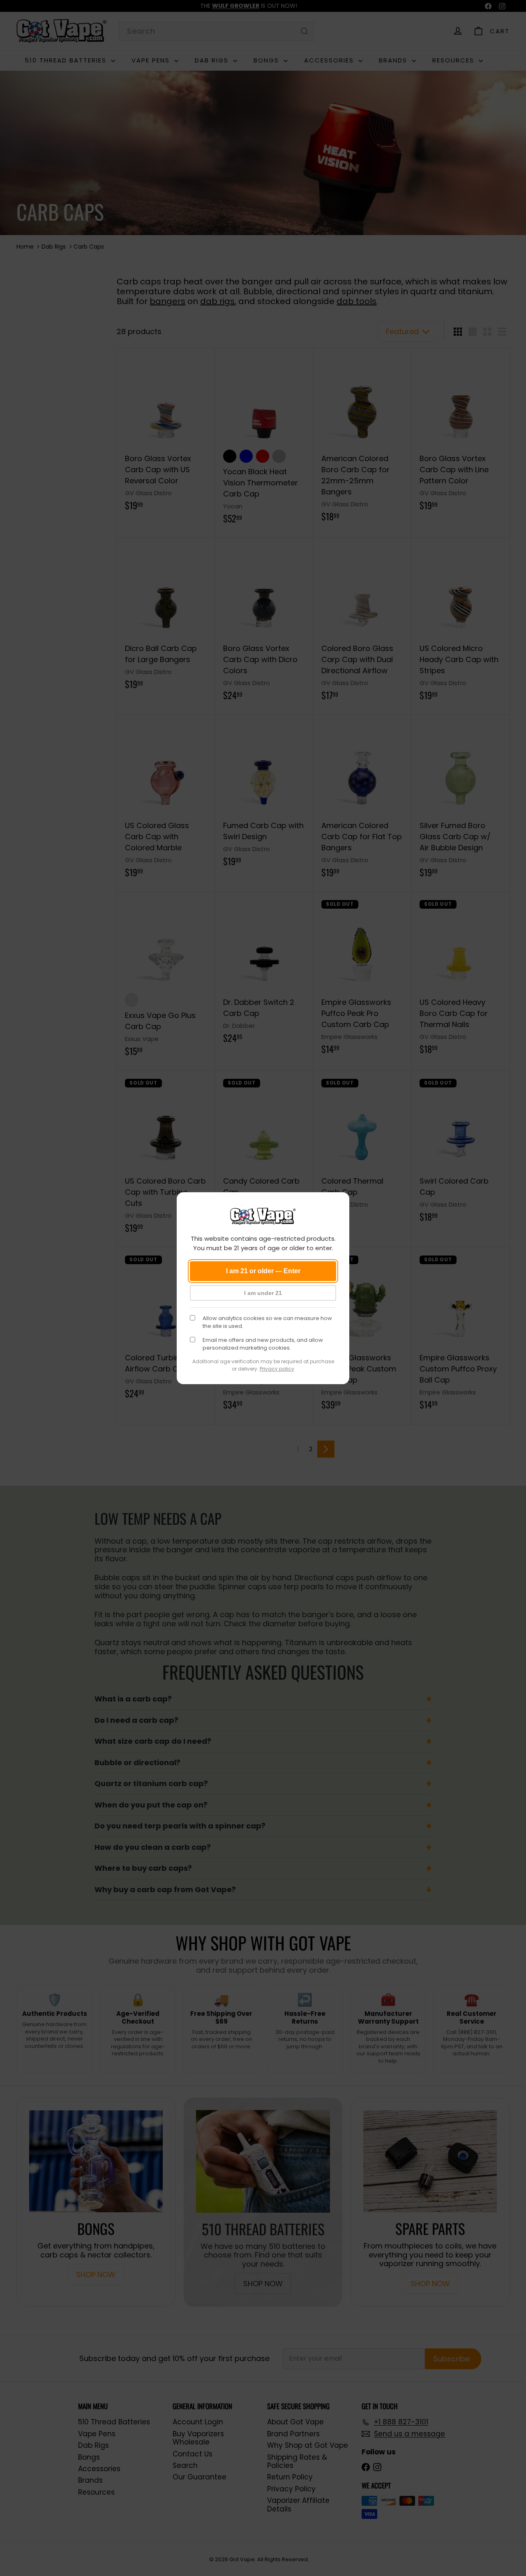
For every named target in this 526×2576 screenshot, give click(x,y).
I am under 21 (263, 1293)
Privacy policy (277, 1369)
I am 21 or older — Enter (263, 1271)
